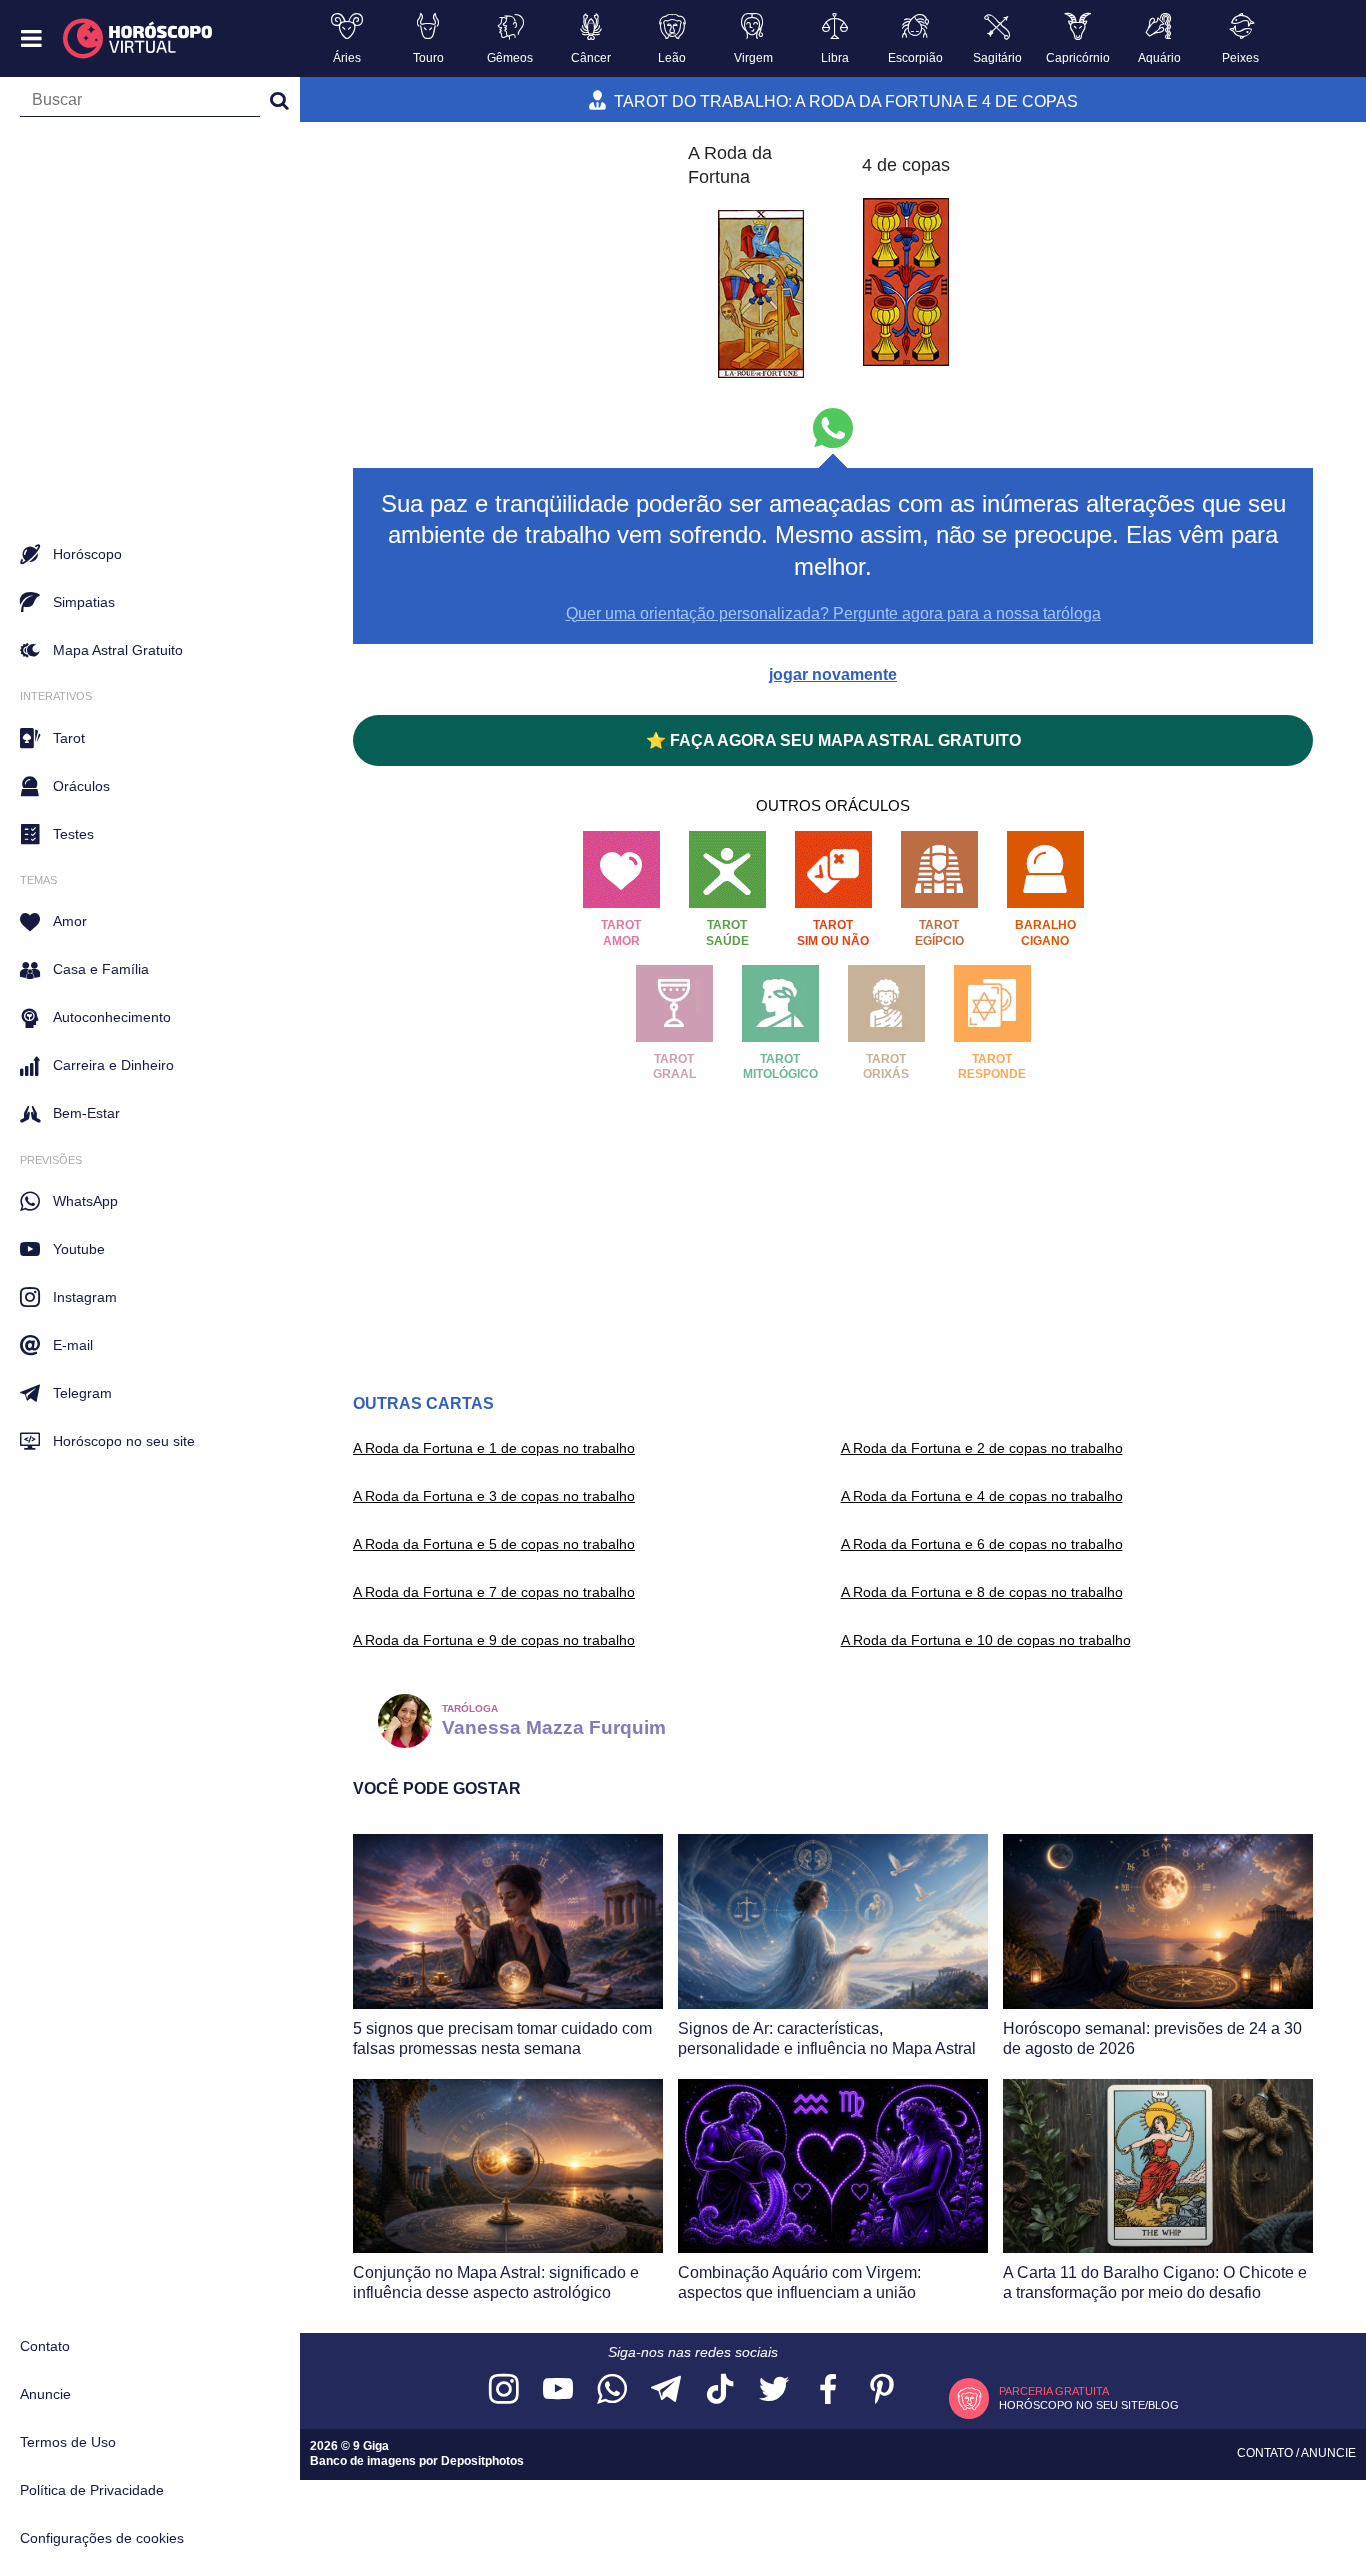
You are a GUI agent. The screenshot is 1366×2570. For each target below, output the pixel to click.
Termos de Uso (68, 2442)
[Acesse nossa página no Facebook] (828, 2390)
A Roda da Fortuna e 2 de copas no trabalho (982, 1448)
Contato (45, 2346)
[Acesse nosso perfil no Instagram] (504, 2390)
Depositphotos (482, 2461)
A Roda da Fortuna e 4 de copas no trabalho (982, 1496)
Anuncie (45, 2394)
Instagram (85, 1297)
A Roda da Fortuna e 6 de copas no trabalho (982, 1544)
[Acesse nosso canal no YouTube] (558, 2390)
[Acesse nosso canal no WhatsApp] (612, 2390)
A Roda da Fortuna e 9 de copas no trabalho (494, 1640)
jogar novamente (833, 674)
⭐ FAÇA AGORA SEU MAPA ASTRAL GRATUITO (833, 740)
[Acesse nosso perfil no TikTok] (720, 2390)
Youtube (79, 1249)
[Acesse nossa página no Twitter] (774, 2390)
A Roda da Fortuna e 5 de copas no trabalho (494, 1544)
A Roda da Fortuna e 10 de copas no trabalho (986, 1640)
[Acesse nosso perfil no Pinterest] (882, 2390)
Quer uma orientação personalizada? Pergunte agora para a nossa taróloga (833, 613)
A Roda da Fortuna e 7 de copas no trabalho (494, 1592)
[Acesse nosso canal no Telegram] (666, 2390)
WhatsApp (85, 1201)
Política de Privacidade (92, 2490)
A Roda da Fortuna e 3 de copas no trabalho (494, 1496)
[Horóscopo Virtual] (138, 39)
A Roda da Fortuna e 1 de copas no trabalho (494, 1448)
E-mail (73, 1345)
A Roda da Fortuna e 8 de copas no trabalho (982, 1592)
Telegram (82, 1393)
